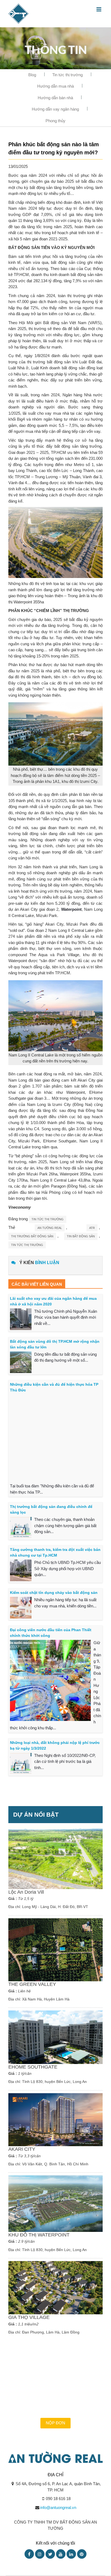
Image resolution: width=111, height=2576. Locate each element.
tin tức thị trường (27, 1245)
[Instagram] (40, 2554)
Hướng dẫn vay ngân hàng (55, 109)
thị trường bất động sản (32, 1236)
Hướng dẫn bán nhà (55, 98)
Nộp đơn (55, 2423)
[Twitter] (50, 2554)
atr (92, 1228)
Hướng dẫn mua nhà (55, 86)
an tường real (50, 1228)
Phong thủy (55, 121)
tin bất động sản (81, 1236)
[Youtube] (61, 2554)
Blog (32, 75)
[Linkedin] (71, 2554)
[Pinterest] (82, 2554)
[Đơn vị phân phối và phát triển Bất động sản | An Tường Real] (18, 13)
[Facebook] (29, 2554)
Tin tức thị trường (67, 75)
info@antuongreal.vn (58, 2507)
